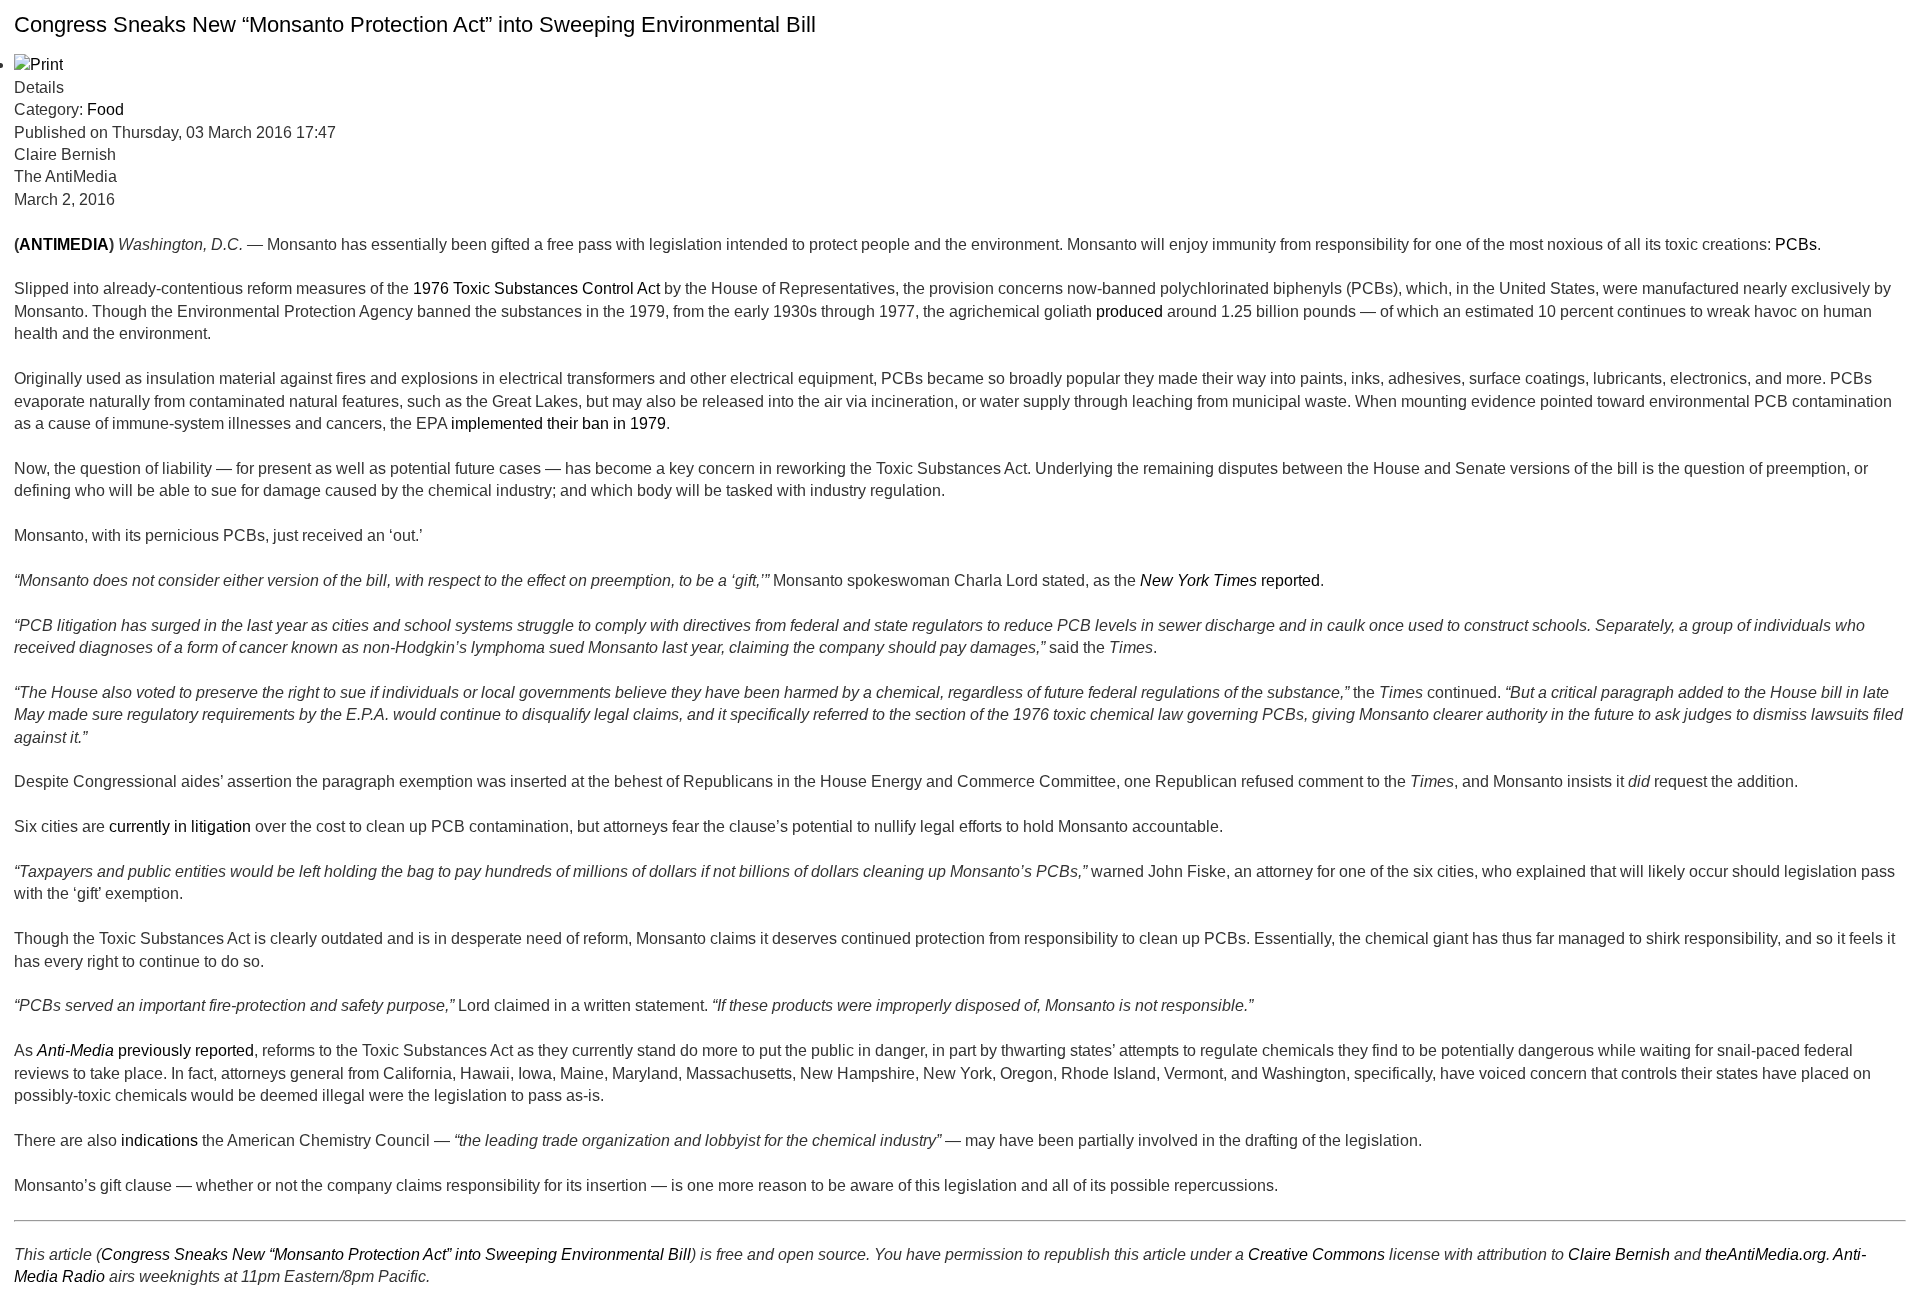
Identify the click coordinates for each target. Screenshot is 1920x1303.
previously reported (145, 1050)
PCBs (1796, 244)
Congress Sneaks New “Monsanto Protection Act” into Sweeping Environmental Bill (415, 24)
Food (105, 109)
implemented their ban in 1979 (558, 423)
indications (159, 1140)
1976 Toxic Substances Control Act (536, 288)
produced (1129, 311)
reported (1230, 580)
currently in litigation (180, 826)
